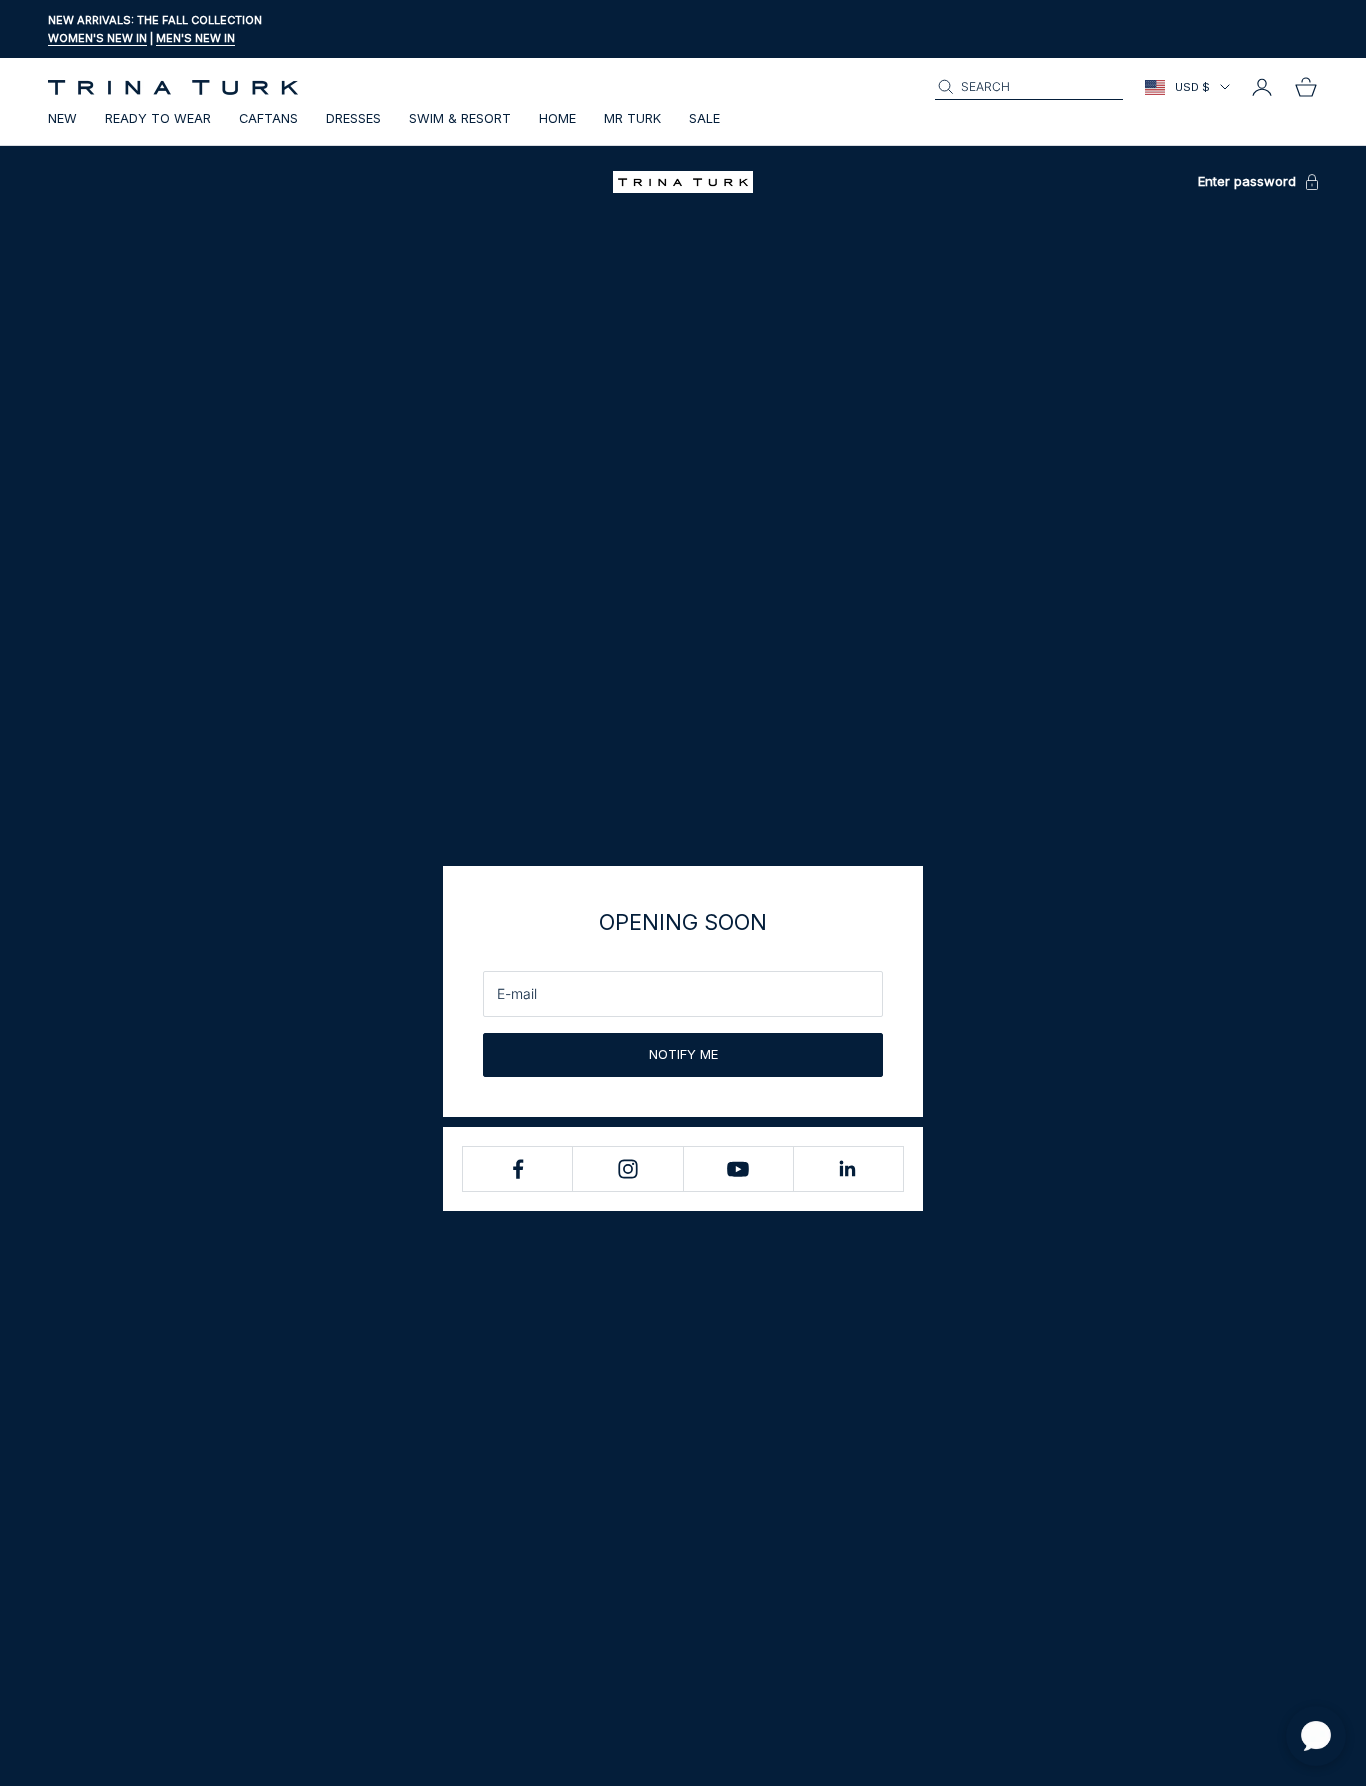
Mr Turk (632, 118)
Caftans (268, 118)
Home (557, 118)
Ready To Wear (158, 118)
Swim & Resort (460, 118)
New (62, 118)
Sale (704, 118)
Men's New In (195, 38)
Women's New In (97, 38)
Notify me (683, 1054)
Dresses (353, 118)
